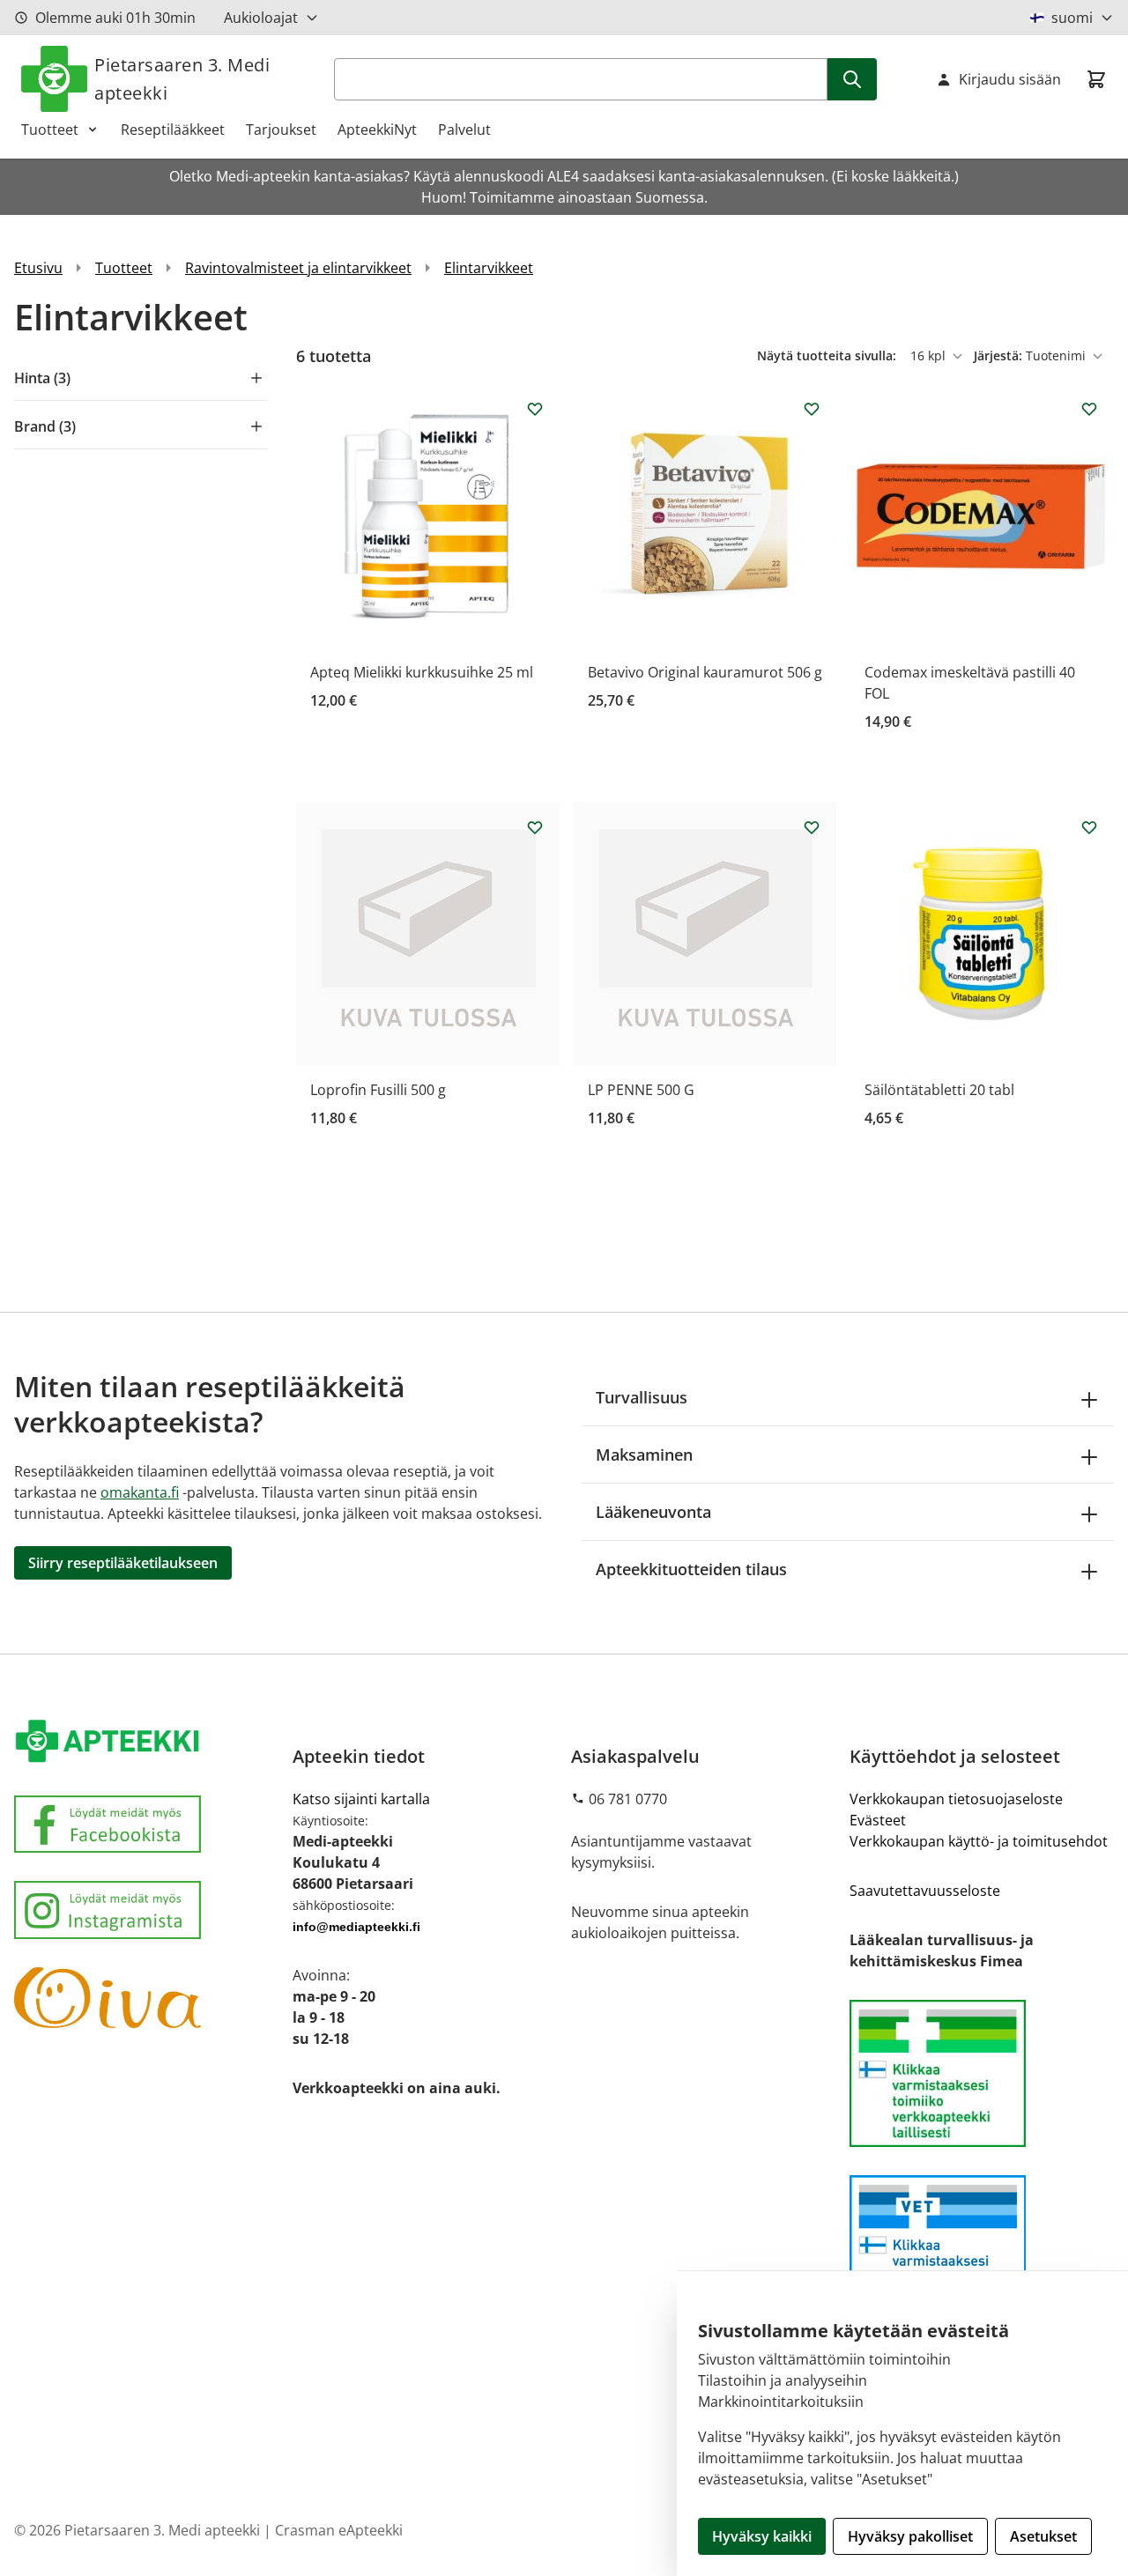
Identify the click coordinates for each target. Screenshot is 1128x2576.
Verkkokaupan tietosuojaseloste (956, 1799)
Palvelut (464, 130)
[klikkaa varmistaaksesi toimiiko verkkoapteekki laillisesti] (982, 2249)
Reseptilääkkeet (173, 130)
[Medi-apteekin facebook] (146, 1824)
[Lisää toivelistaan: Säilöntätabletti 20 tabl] (1089, 827)
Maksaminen (644, 1455)
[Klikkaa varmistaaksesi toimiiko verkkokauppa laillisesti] (982, 2073)
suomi (1072, 18)
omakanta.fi (140, 1492)
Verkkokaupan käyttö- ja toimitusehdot (979, 1841)
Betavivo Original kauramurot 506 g (705, 672)
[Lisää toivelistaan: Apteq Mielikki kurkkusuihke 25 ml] (535, 409)
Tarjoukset (281, 130)
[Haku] (852, 79)
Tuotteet (50, 130)
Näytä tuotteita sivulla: (828, 355)
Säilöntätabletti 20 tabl (939, 1090)
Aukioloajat (261, 18)
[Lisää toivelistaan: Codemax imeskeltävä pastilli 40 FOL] (1089, 409)
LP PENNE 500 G (641, 1090)
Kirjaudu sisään (1010, 79)
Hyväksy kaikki (762, 2536)
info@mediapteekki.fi (356, 1927)
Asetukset (1043, 2536)
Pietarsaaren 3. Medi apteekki (182, 79)
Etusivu (38, 268)
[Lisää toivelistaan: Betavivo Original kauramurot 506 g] (812, 409)
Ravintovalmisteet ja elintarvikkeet (298, 268)
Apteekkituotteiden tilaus (691, 1569)
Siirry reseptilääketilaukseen (123, 1563)
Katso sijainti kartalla (361, 1799)
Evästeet (878, 1820)
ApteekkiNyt (377, 130)
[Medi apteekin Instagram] (146, 1910)
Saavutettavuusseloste (925, 1891)
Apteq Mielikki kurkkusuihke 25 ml (422, 672)
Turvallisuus (642, 1397)
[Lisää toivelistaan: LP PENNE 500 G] (812, 827)
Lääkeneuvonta (653, 1512)
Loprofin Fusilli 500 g (378, 1090)
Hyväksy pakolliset (910, 2536)
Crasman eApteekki (339, 2530)
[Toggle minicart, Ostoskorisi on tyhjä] (1096, 79)
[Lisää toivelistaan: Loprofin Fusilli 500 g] (535, 827)
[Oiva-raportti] (146, 1998)
